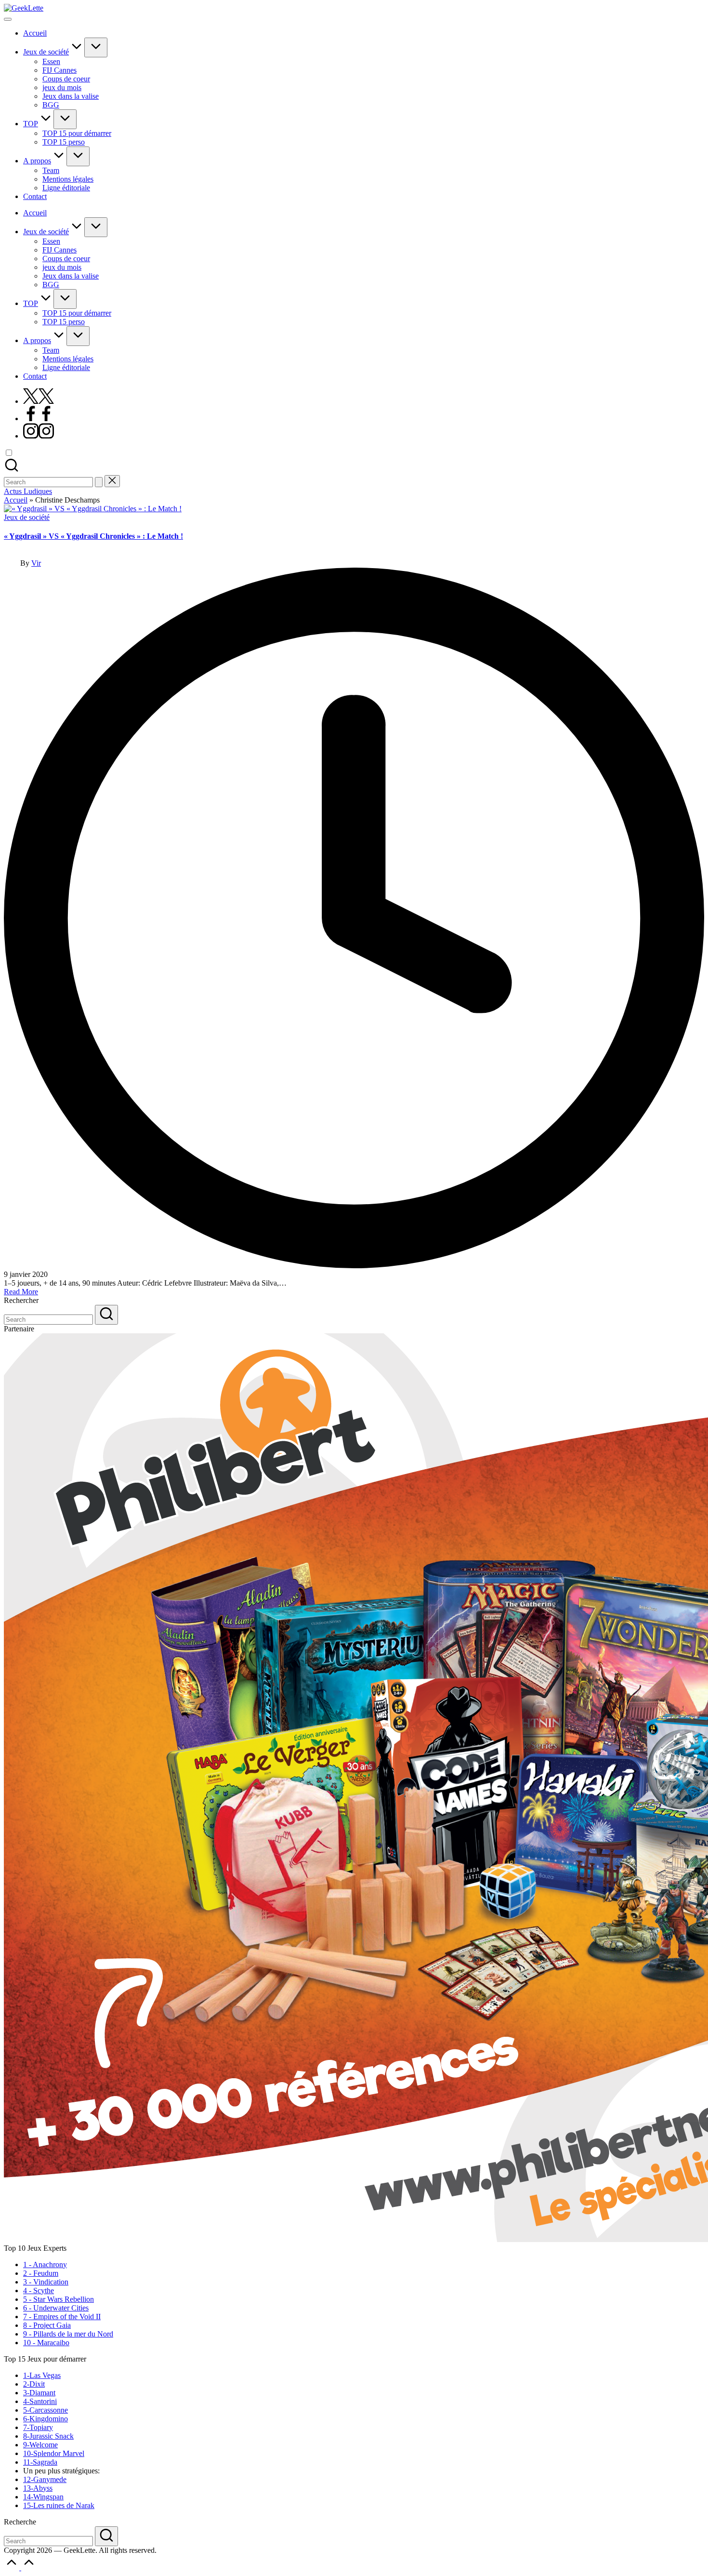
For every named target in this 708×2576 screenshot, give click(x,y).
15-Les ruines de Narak (59, 2505)
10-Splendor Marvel (54, 2453)
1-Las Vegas (42, 2375)
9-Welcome (40, 2445)
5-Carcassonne (46, 2410)
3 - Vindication (46, 2282)
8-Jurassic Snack (48, 2436)
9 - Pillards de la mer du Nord (68, 2334)
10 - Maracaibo (46, 2343)
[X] (39, 401)
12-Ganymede (45, 2479)
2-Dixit (34, 2384)
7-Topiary (38, 2427)
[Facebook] (39, 418)
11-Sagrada (40, 2462)
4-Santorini (40, 2401)
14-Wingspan (43, 2497)
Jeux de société (27, 517)
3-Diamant (39, 2393)
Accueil (16, 500)
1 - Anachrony (45, 2264)
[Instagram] (39, 436)
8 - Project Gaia (47, 2325)
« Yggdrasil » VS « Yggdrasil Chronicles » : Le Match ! (93, 536)
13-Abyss (38, 2488)
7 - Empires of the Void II (62, 2317)
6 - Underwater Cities (56, 2308)
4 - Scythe (39, 2291)
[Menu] (8, 19)
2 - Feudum (41, 2273)
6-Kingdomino (46, 2419)
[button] (99, 482)
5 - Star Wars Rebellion (59, 2299)
